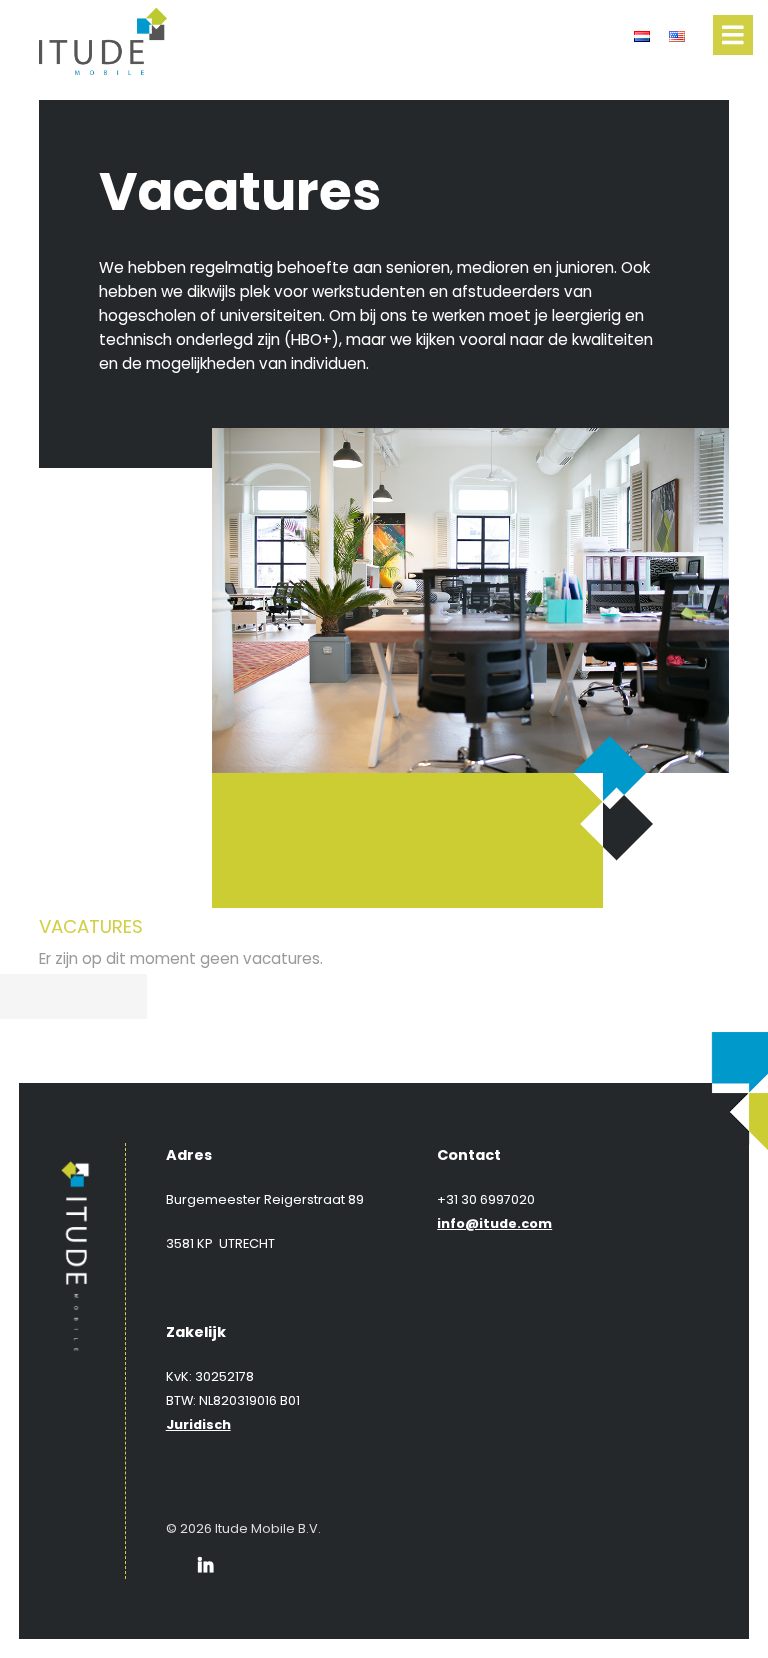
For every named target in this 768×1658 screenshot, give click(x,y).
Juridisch (198, 1424)
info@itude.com (494, 1223)
